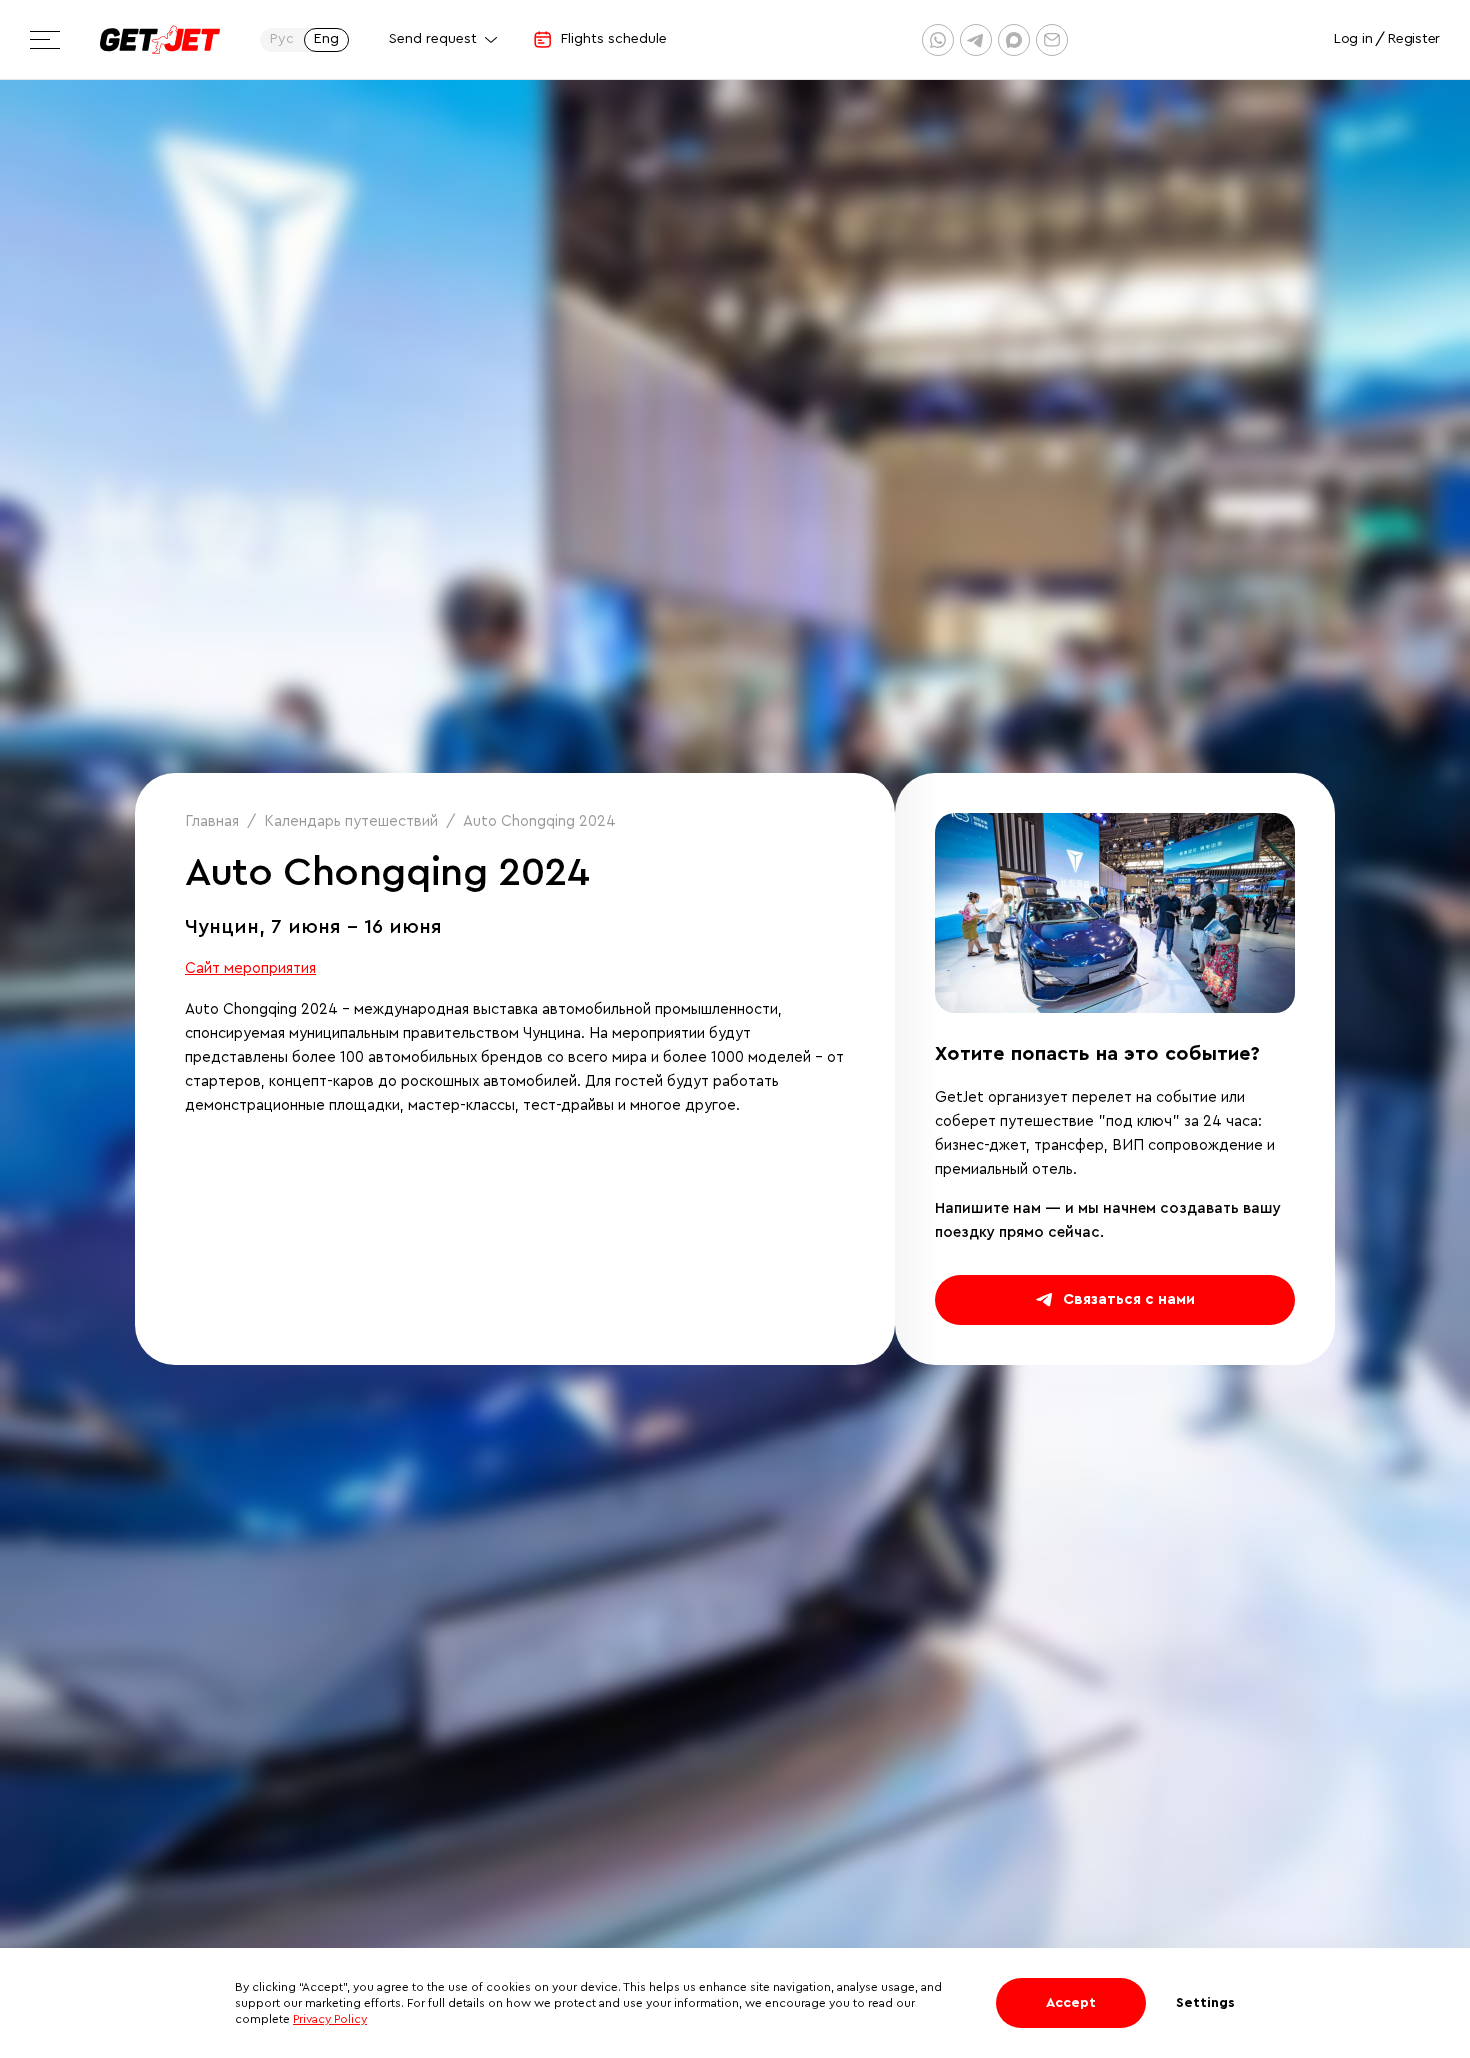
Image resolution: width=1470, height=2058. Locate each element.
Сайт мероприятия (250, 968)
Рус (282, 39)
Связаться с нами (1129, 1299)
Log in (1353, 39)
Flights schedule (614, 39)
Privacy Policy (330, 2019)
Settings (1205, 2003)
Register (1414, 39)
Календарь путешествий (351, 821)
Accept (1071, 2003)
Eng (326, 39)
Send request (433, 39)
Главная (212, 821)
